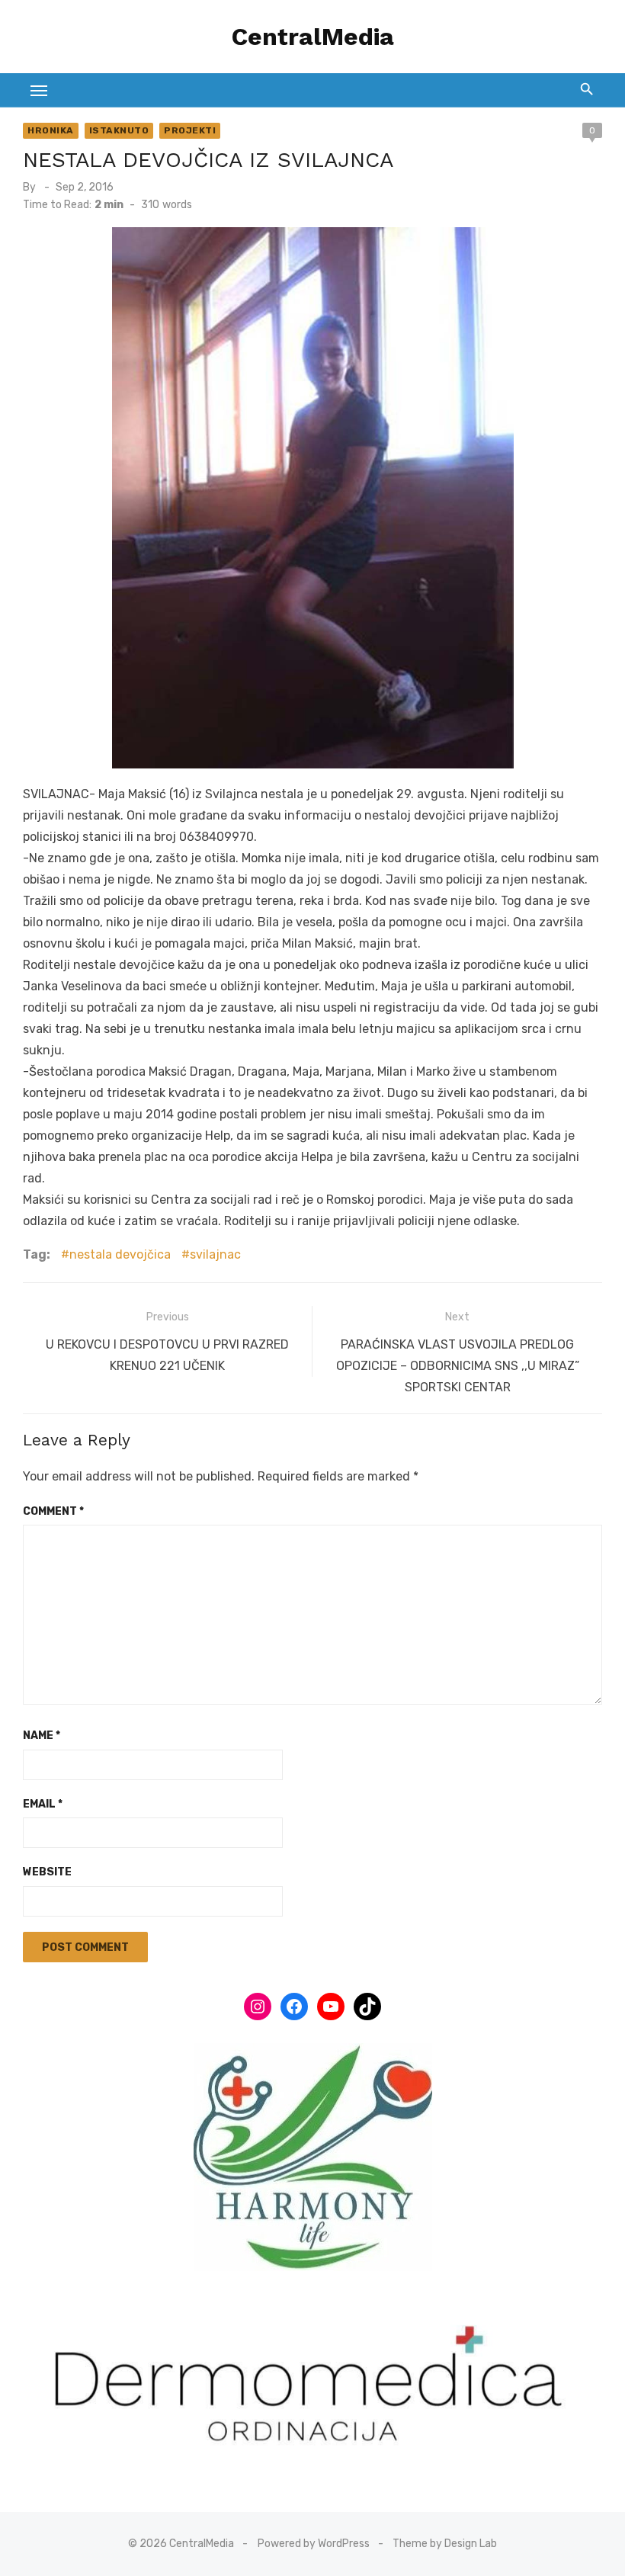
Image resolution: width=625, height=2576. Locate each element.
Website (47, 1872)
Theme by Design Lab (445, 2544)
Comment (53, 1511)
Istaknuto (119, 130)
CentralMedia (313, 37)
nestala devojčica (120, 1254)
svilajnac (215, 1254)
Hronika (51, 130)
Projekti (190, 130)
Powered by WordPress (314, 2544)
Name (42, 1736)
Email (43, 1804)
